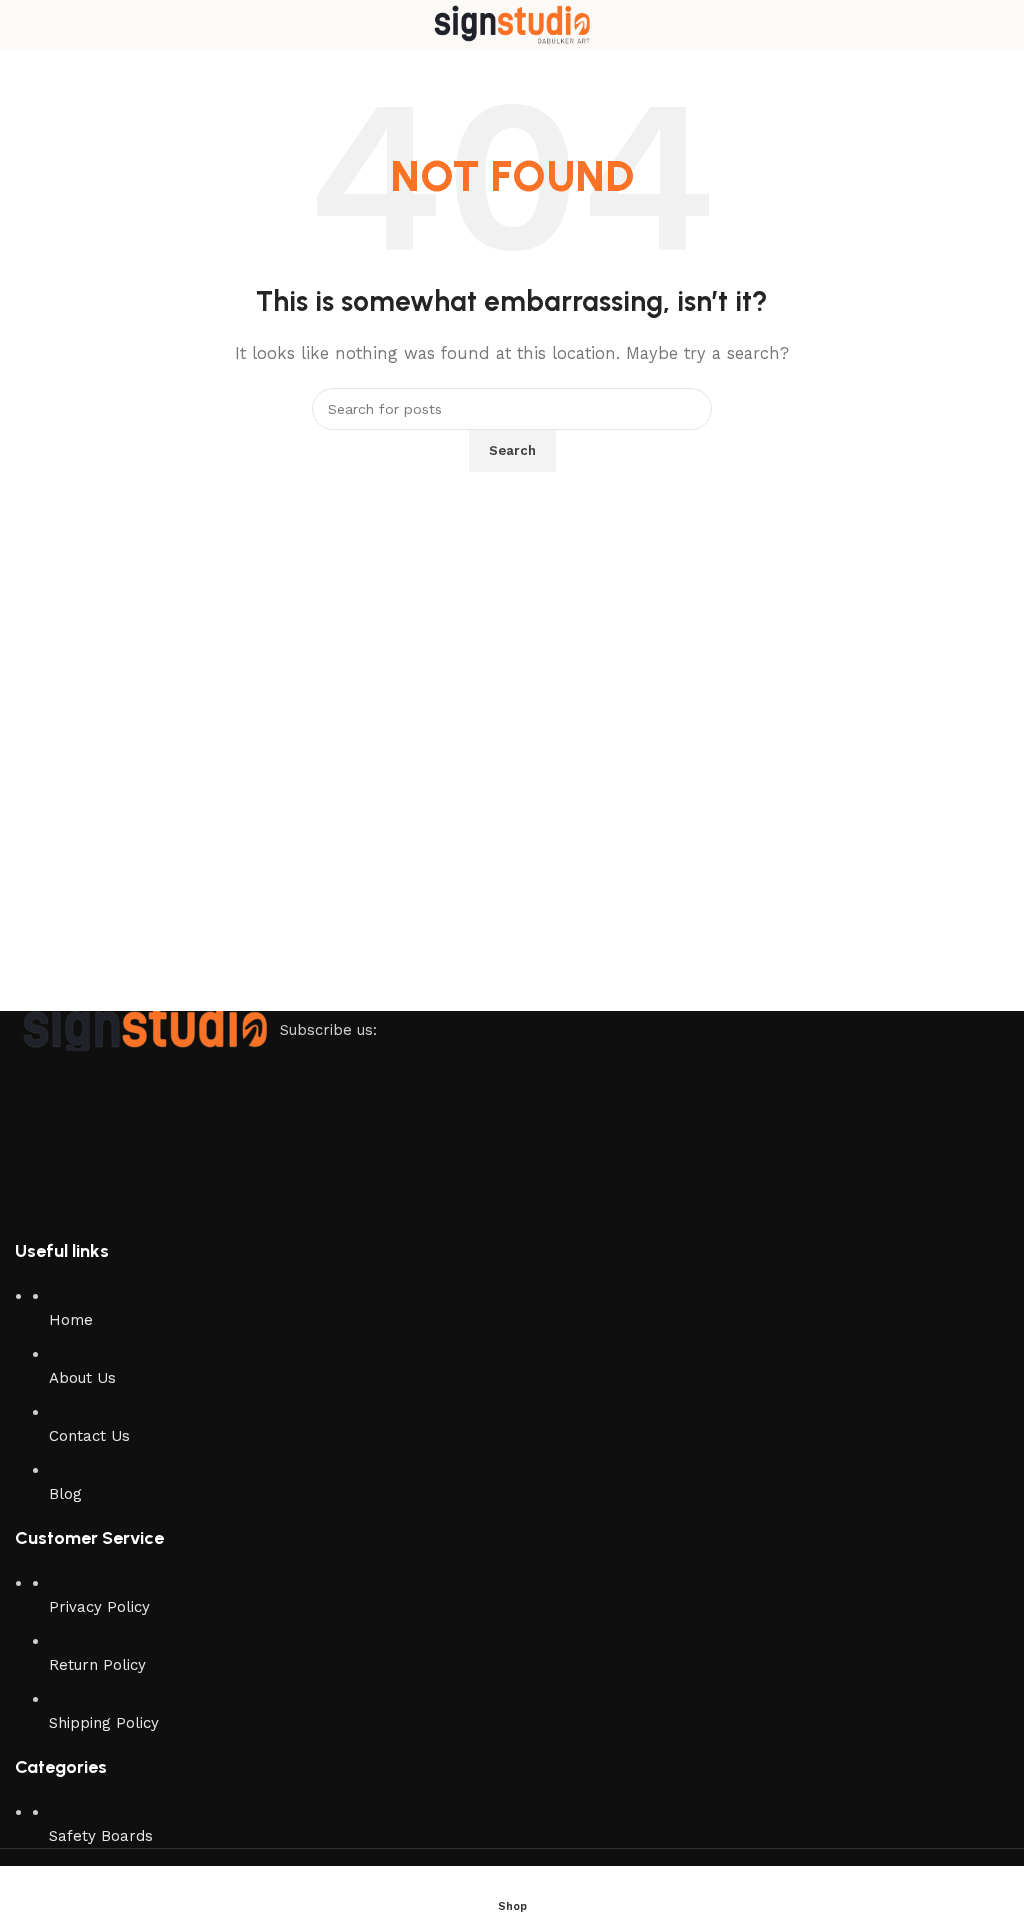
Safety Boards (101, 1836)
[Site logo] (512, 24)
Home (71, 1320)
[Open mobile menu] (23, 25)
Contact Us (89, 1436)
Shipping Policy (104, 1723)
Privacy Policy (99, 1607)
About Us (82, 1378)
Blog (65, 1494)
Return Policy (97, 1665)
